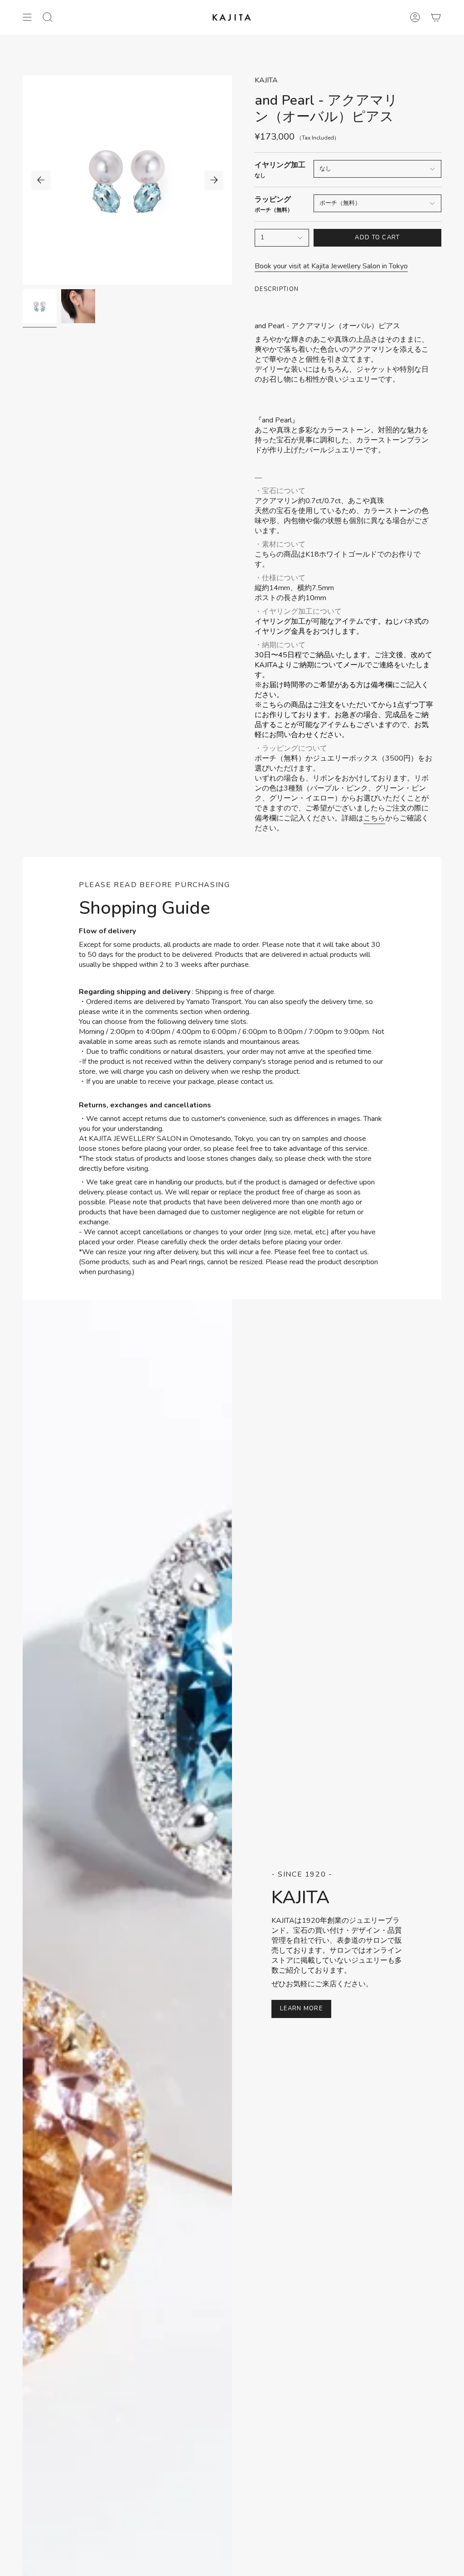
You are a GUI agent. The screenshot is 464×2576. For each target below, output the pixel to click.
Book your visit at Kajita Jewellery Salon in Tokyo (331, 266)
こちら (374, 818)
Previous (41, 180)
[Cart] (436, 17)
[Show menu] (27, 17)
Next (214, 180)
